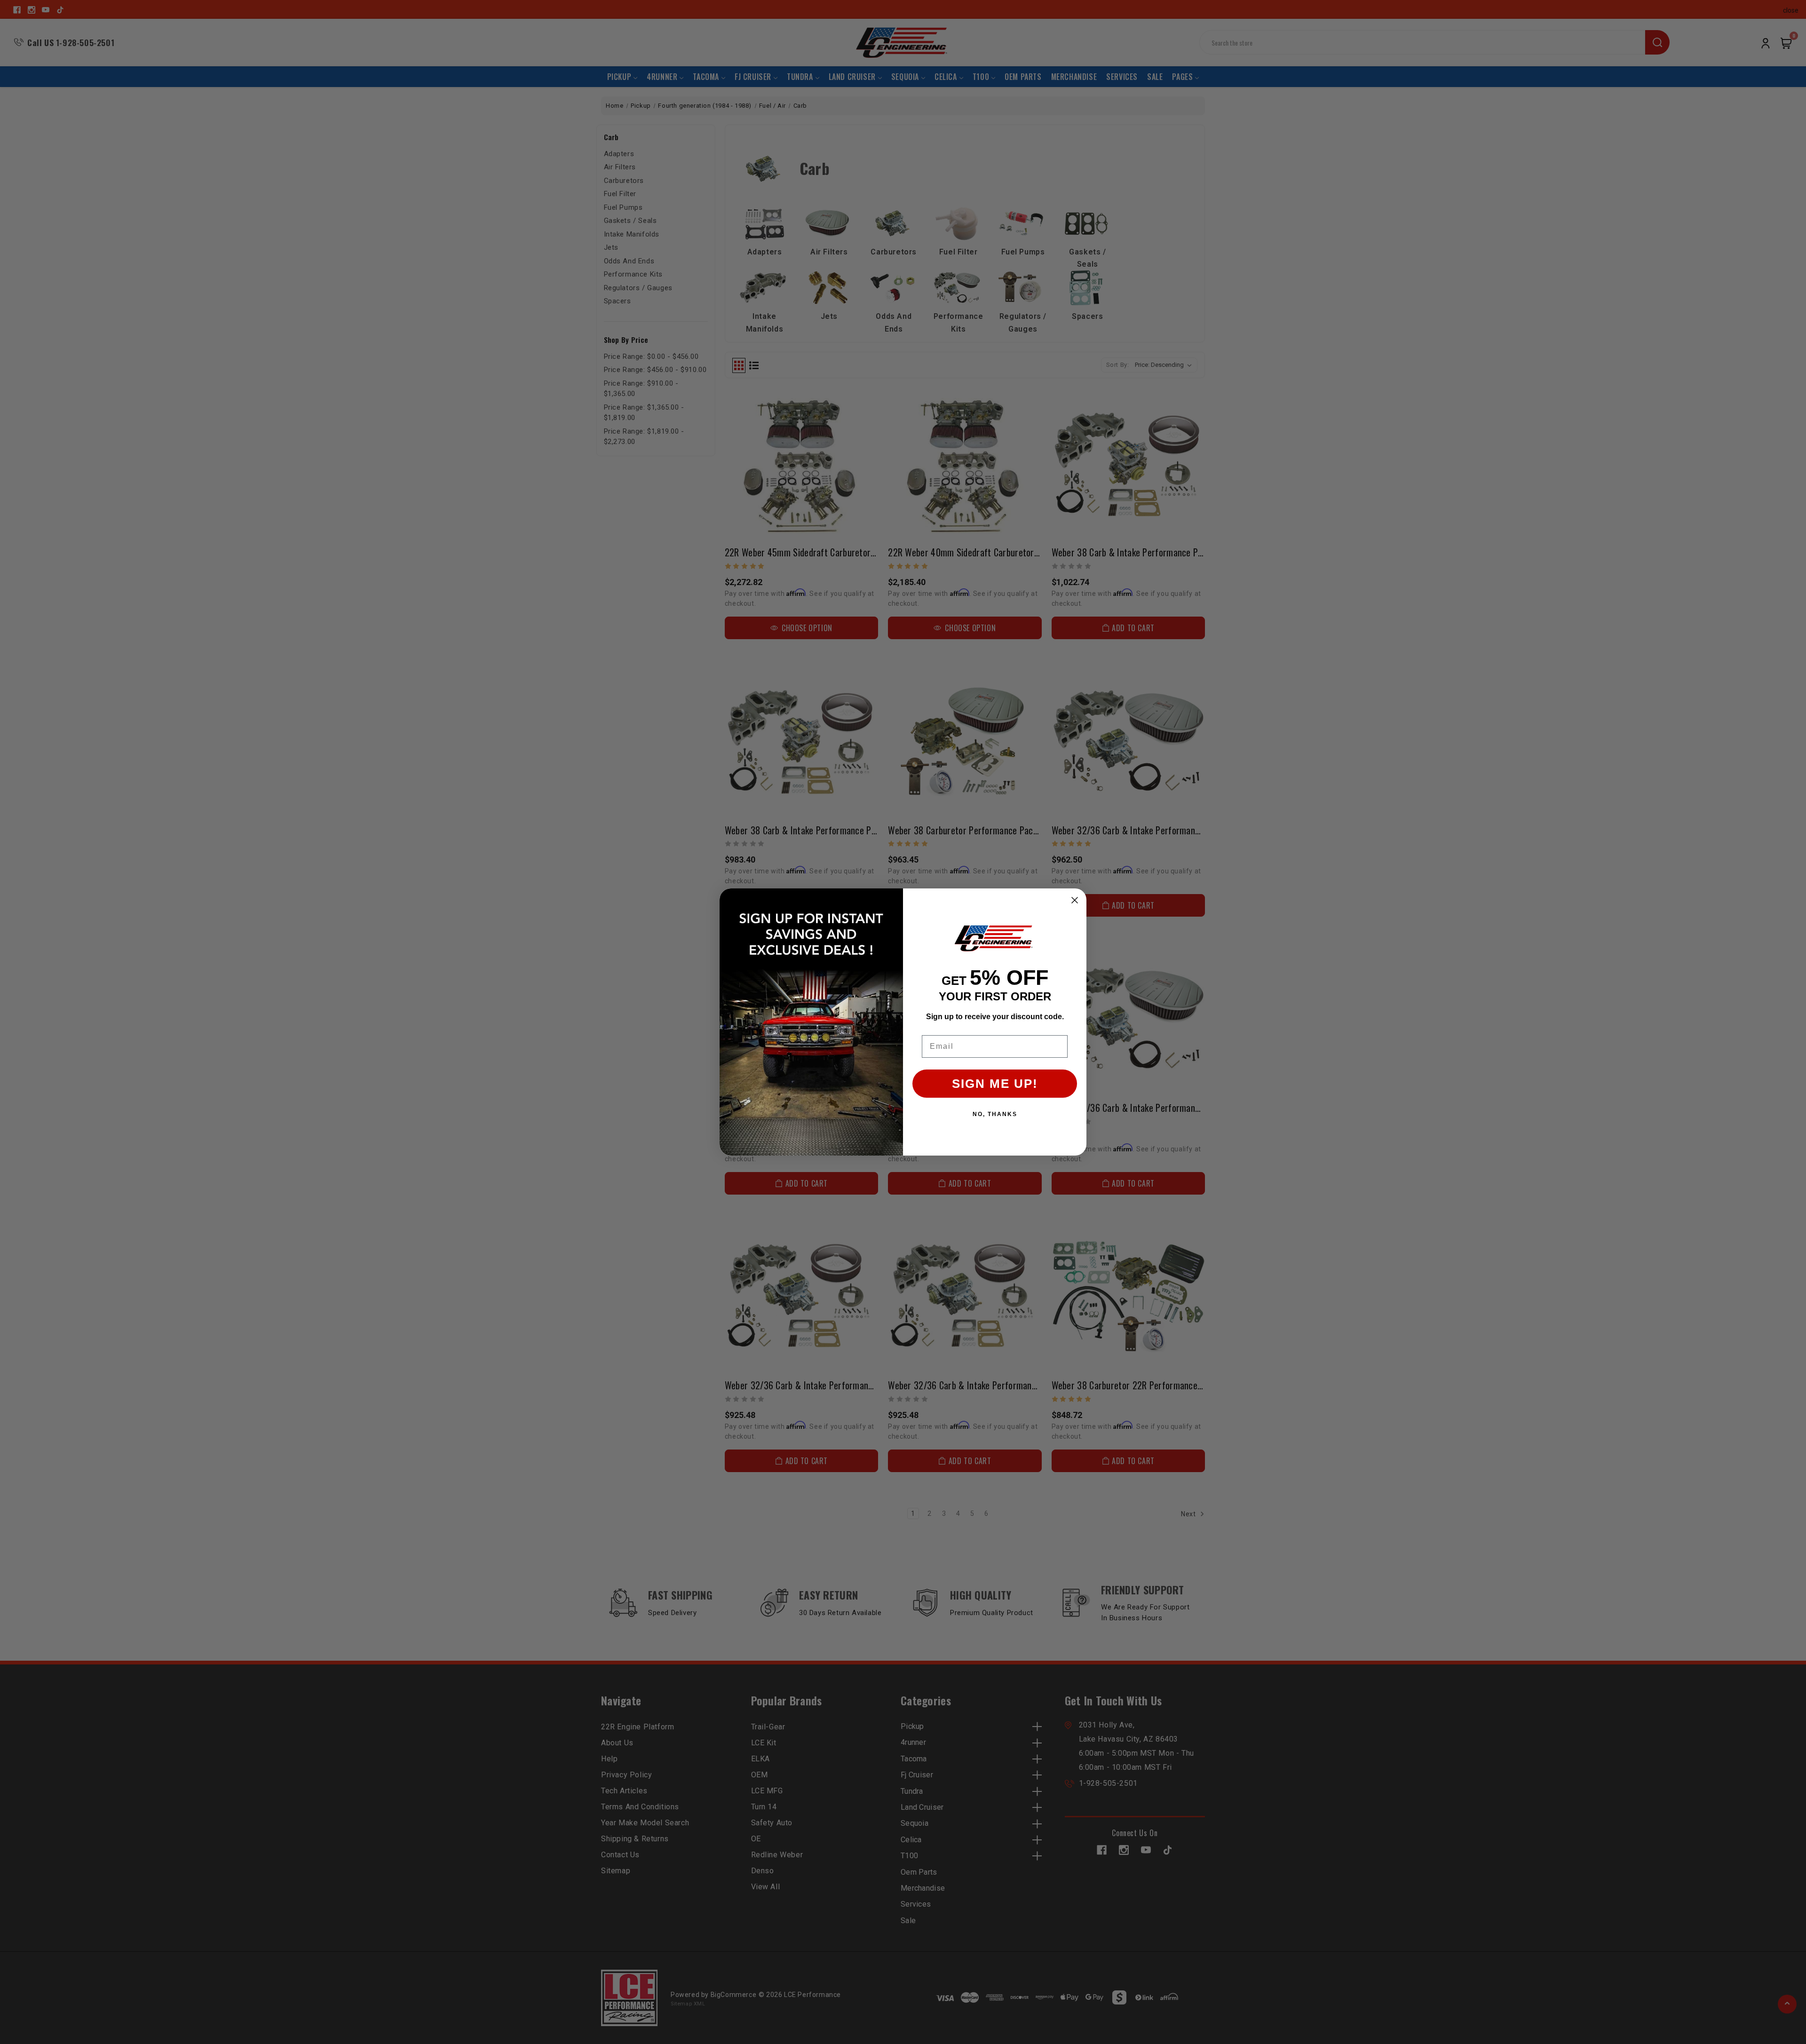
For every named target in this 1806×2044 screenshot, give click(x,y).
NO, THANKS (995, 1114)
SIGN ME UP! (995, 1084)
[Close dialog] (1075, 900)
